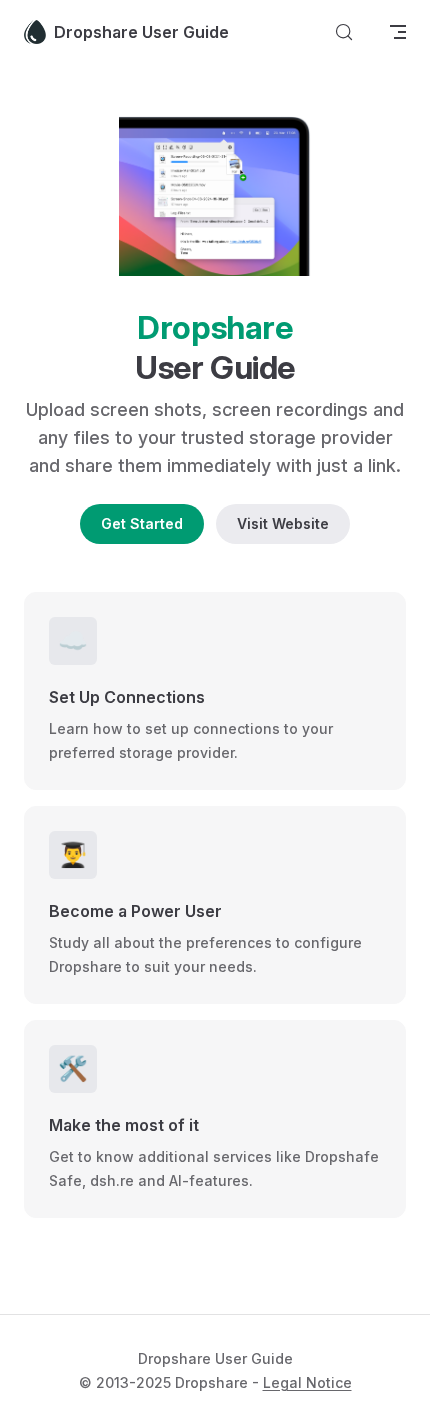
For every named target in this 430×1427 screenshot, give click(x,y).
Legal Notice (307, 1382)
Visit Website (283, 523)
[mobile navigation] (398, 32)
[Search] (344, 32)
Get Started (142, 523)
